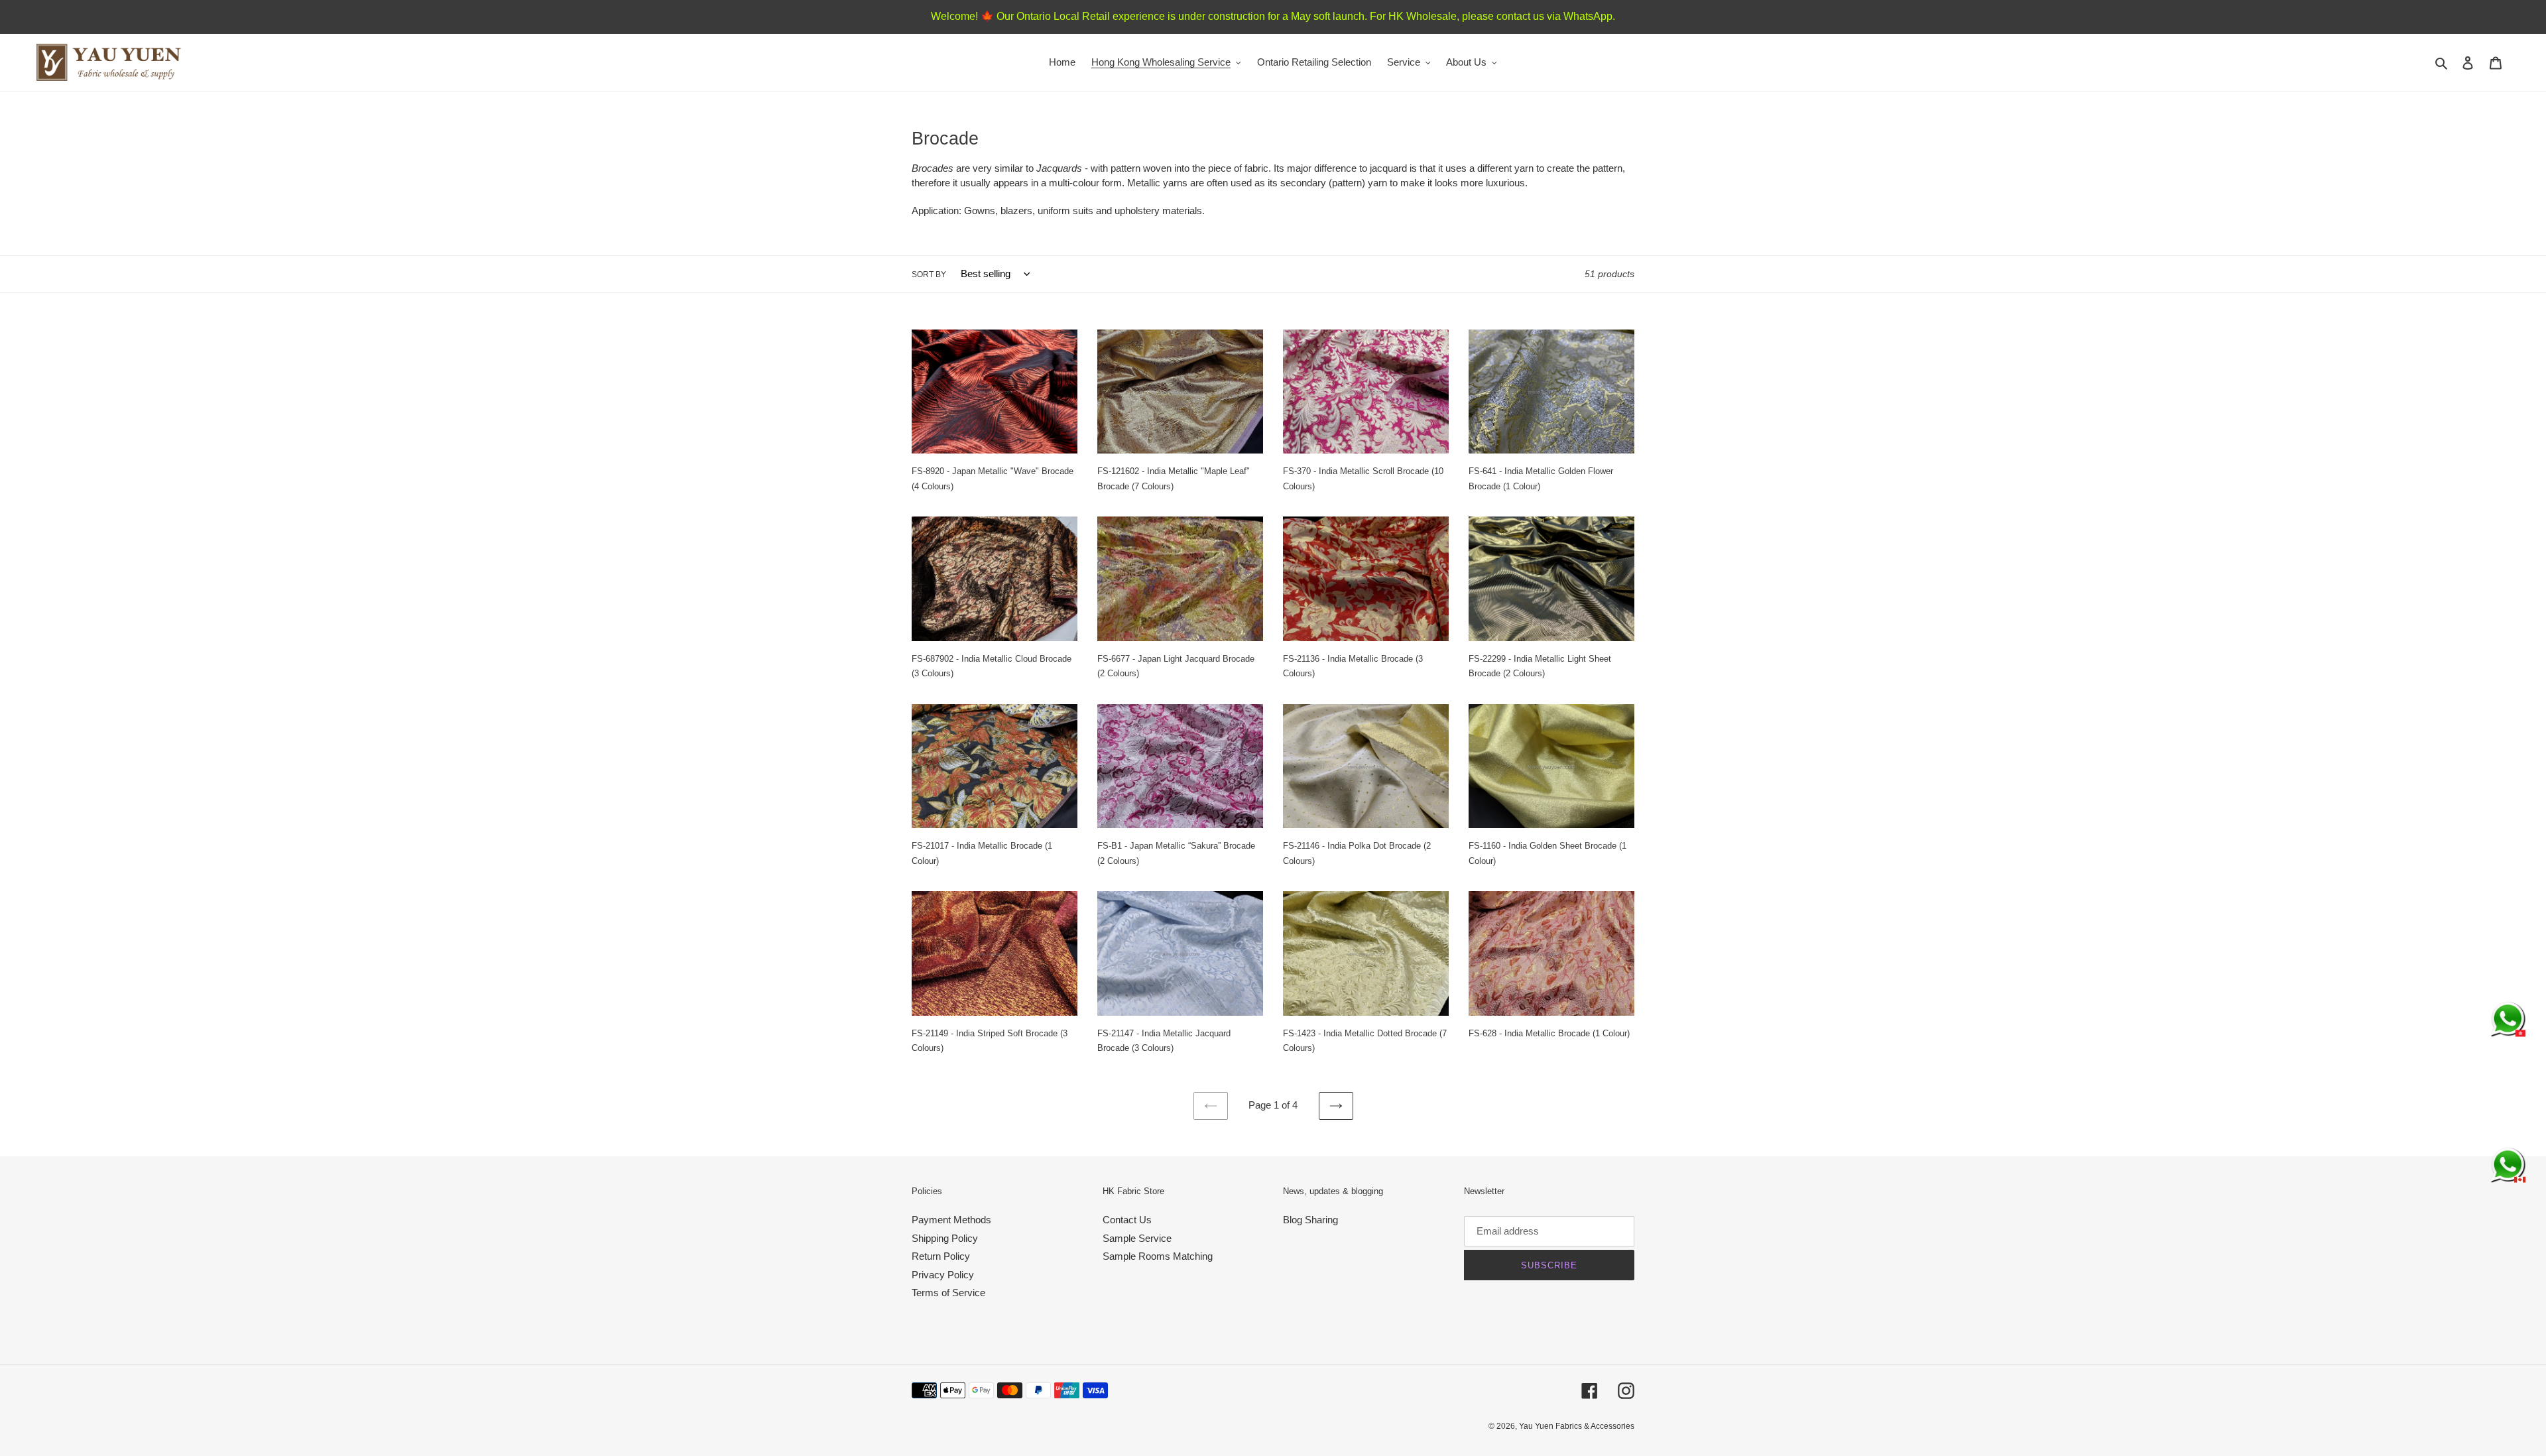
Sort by (929, 274)
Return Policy (941, 1256)
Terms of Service (948, 1293)
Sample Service (1137, 1238)
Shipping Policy (945, 1238)
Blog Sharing (1310, 1220)
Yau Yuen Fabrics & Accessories (1577, 1426)
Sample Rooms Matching (1158, 1256)
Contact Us (1127, 1220)
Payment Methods (951, 1220)
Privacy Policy (943, 1275)
